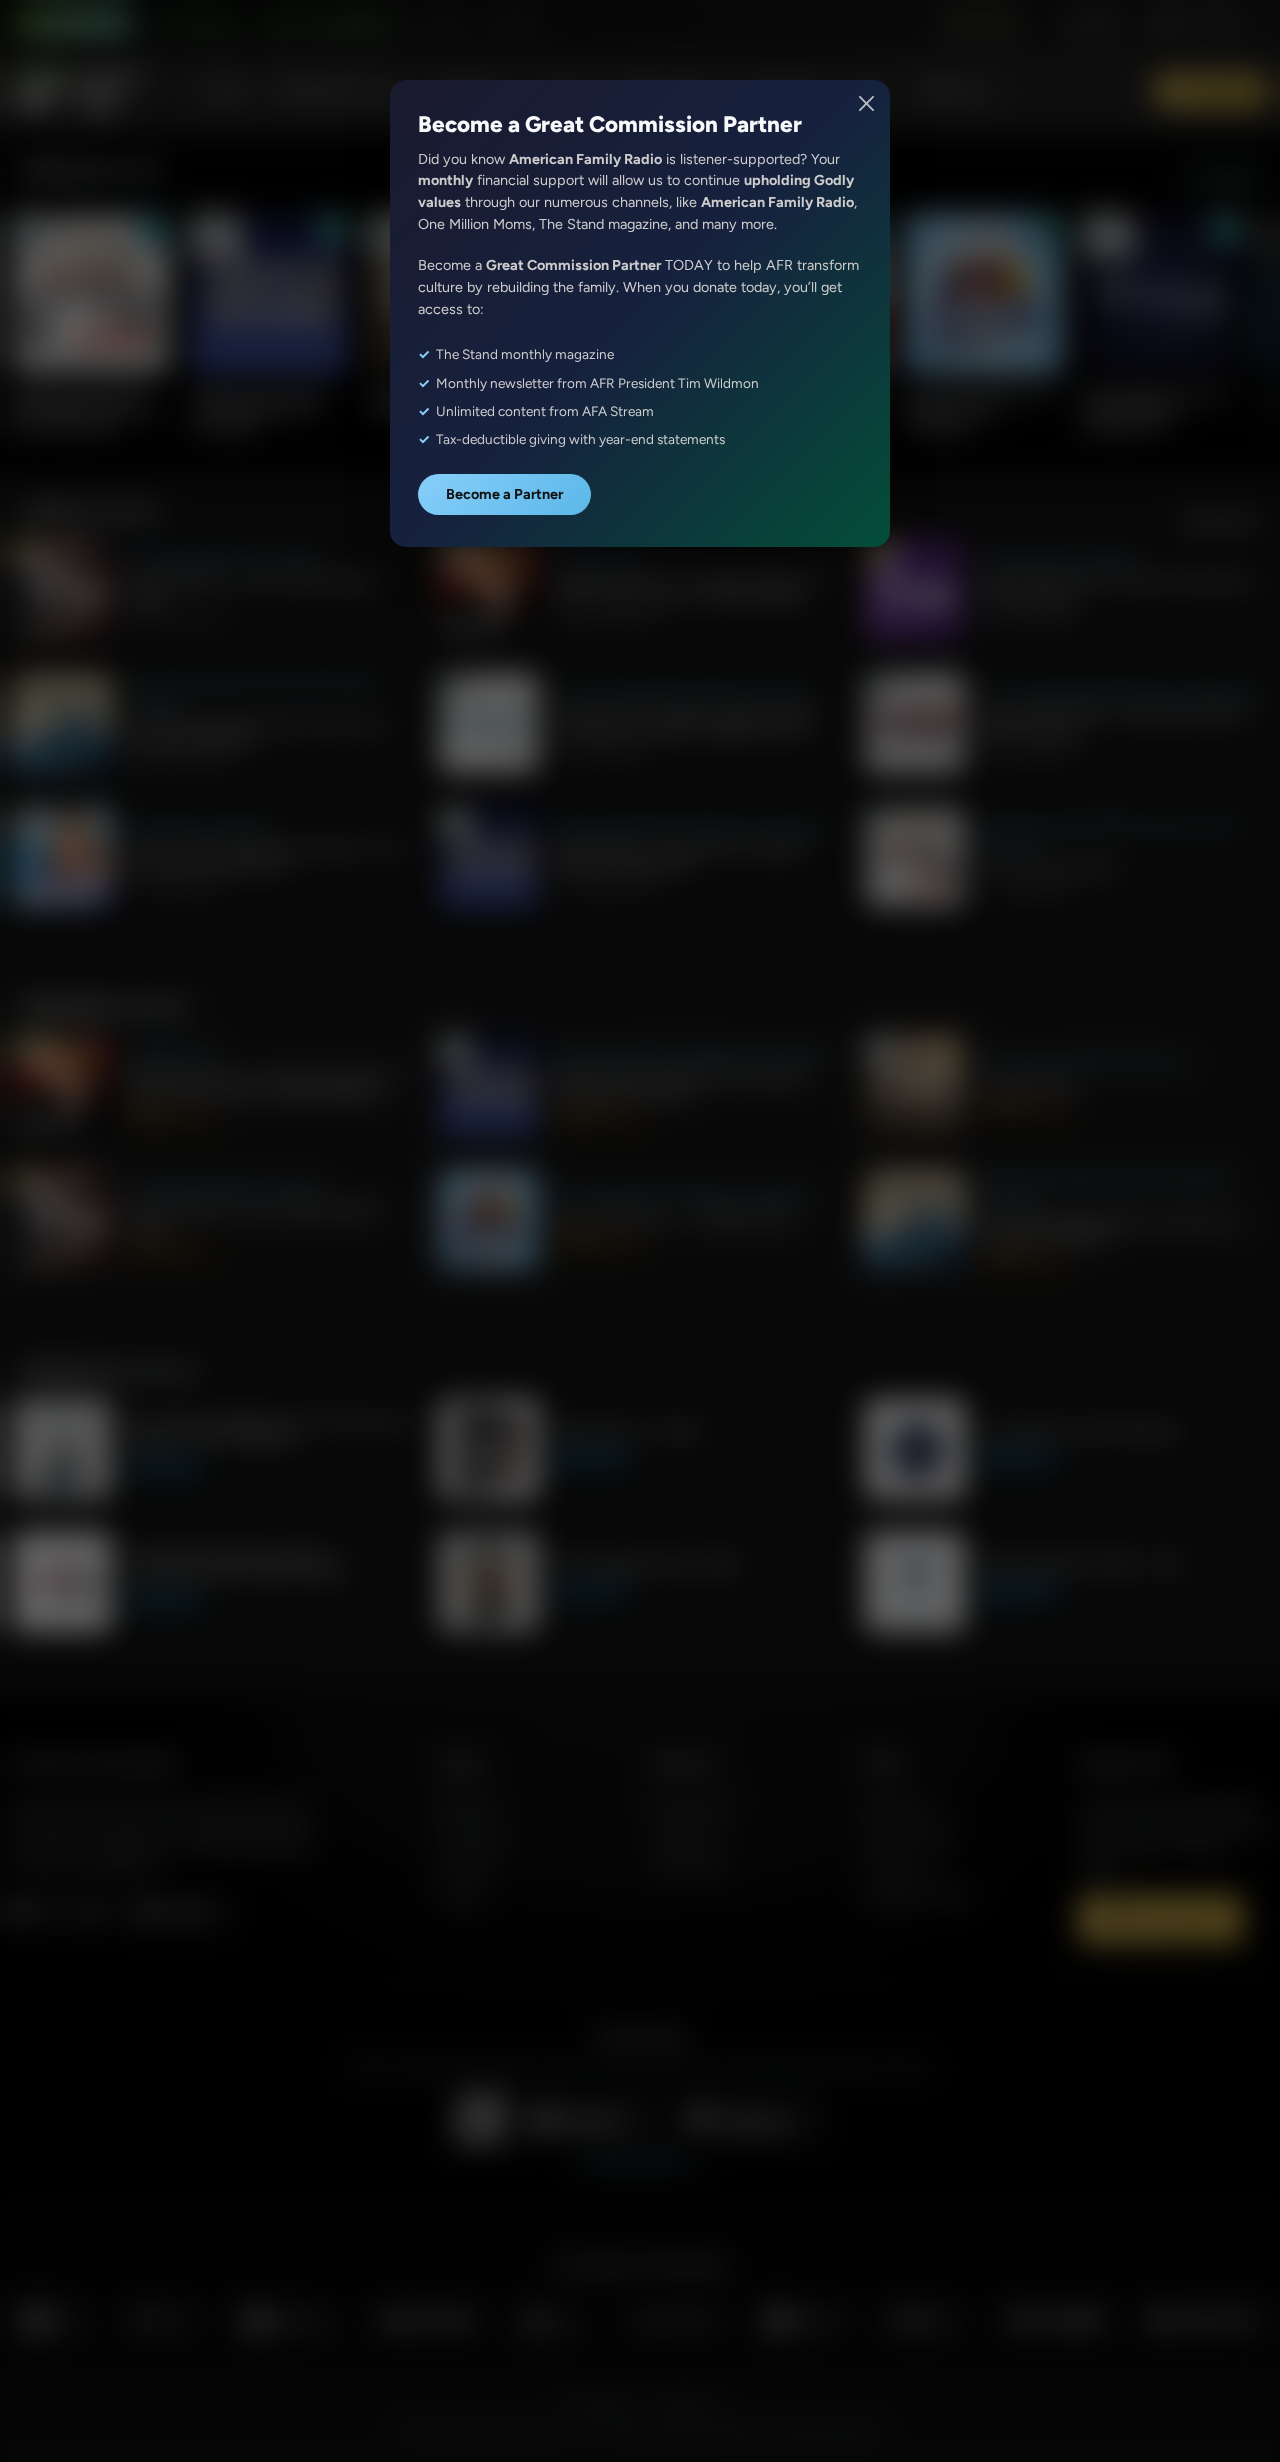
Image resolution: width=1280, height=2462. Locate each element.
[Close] (867, 103)
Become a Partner (504, 494)
